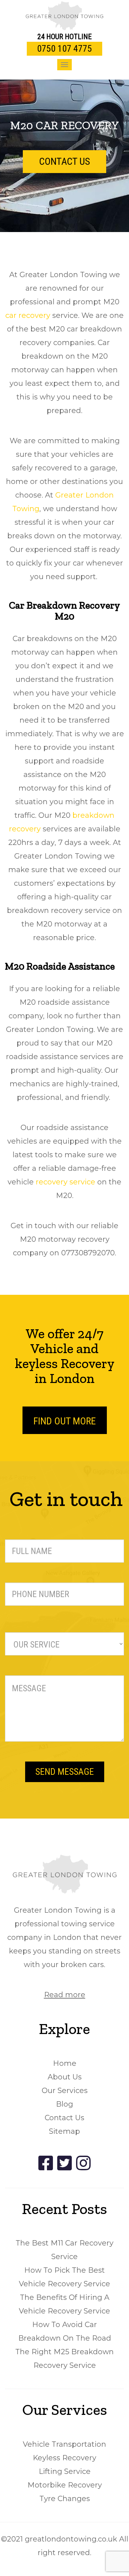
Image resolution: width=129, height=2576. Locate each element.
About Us (65, 2077)
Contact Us (64, 2118)
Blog (64, 2104)
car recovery (28, 315)
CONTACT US (64, 161)
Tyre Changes (65, 2499)
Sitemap (64, 2131)
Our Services (65, 2091)
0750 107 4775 (64, 49)
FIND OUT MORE (65, 1421)
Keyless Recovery (64, 2458)
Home (65, 2063)
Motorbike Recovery (65, 2485)
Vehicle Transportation (64, 2444)
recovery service (64, 1182)
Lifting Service (65, 2471)
